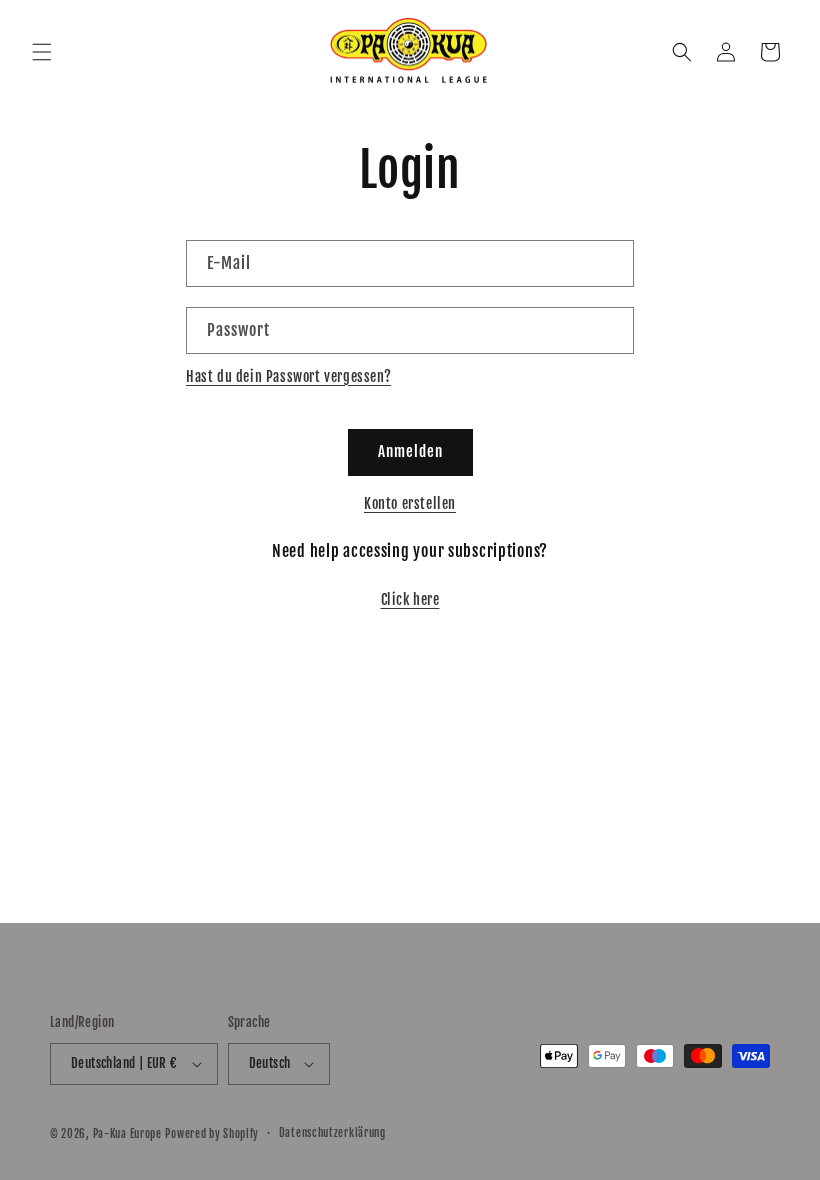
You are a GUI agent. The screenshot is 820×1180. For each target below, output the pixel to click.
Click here (410, 599)
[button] (42, 52)
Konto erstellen (410, 503)
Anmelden (410, 451)
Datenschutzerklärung (332, 1133)
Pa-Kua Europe (127, 1134)
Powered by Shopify (212, 1134)
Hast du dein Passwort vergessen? (288, 376)
